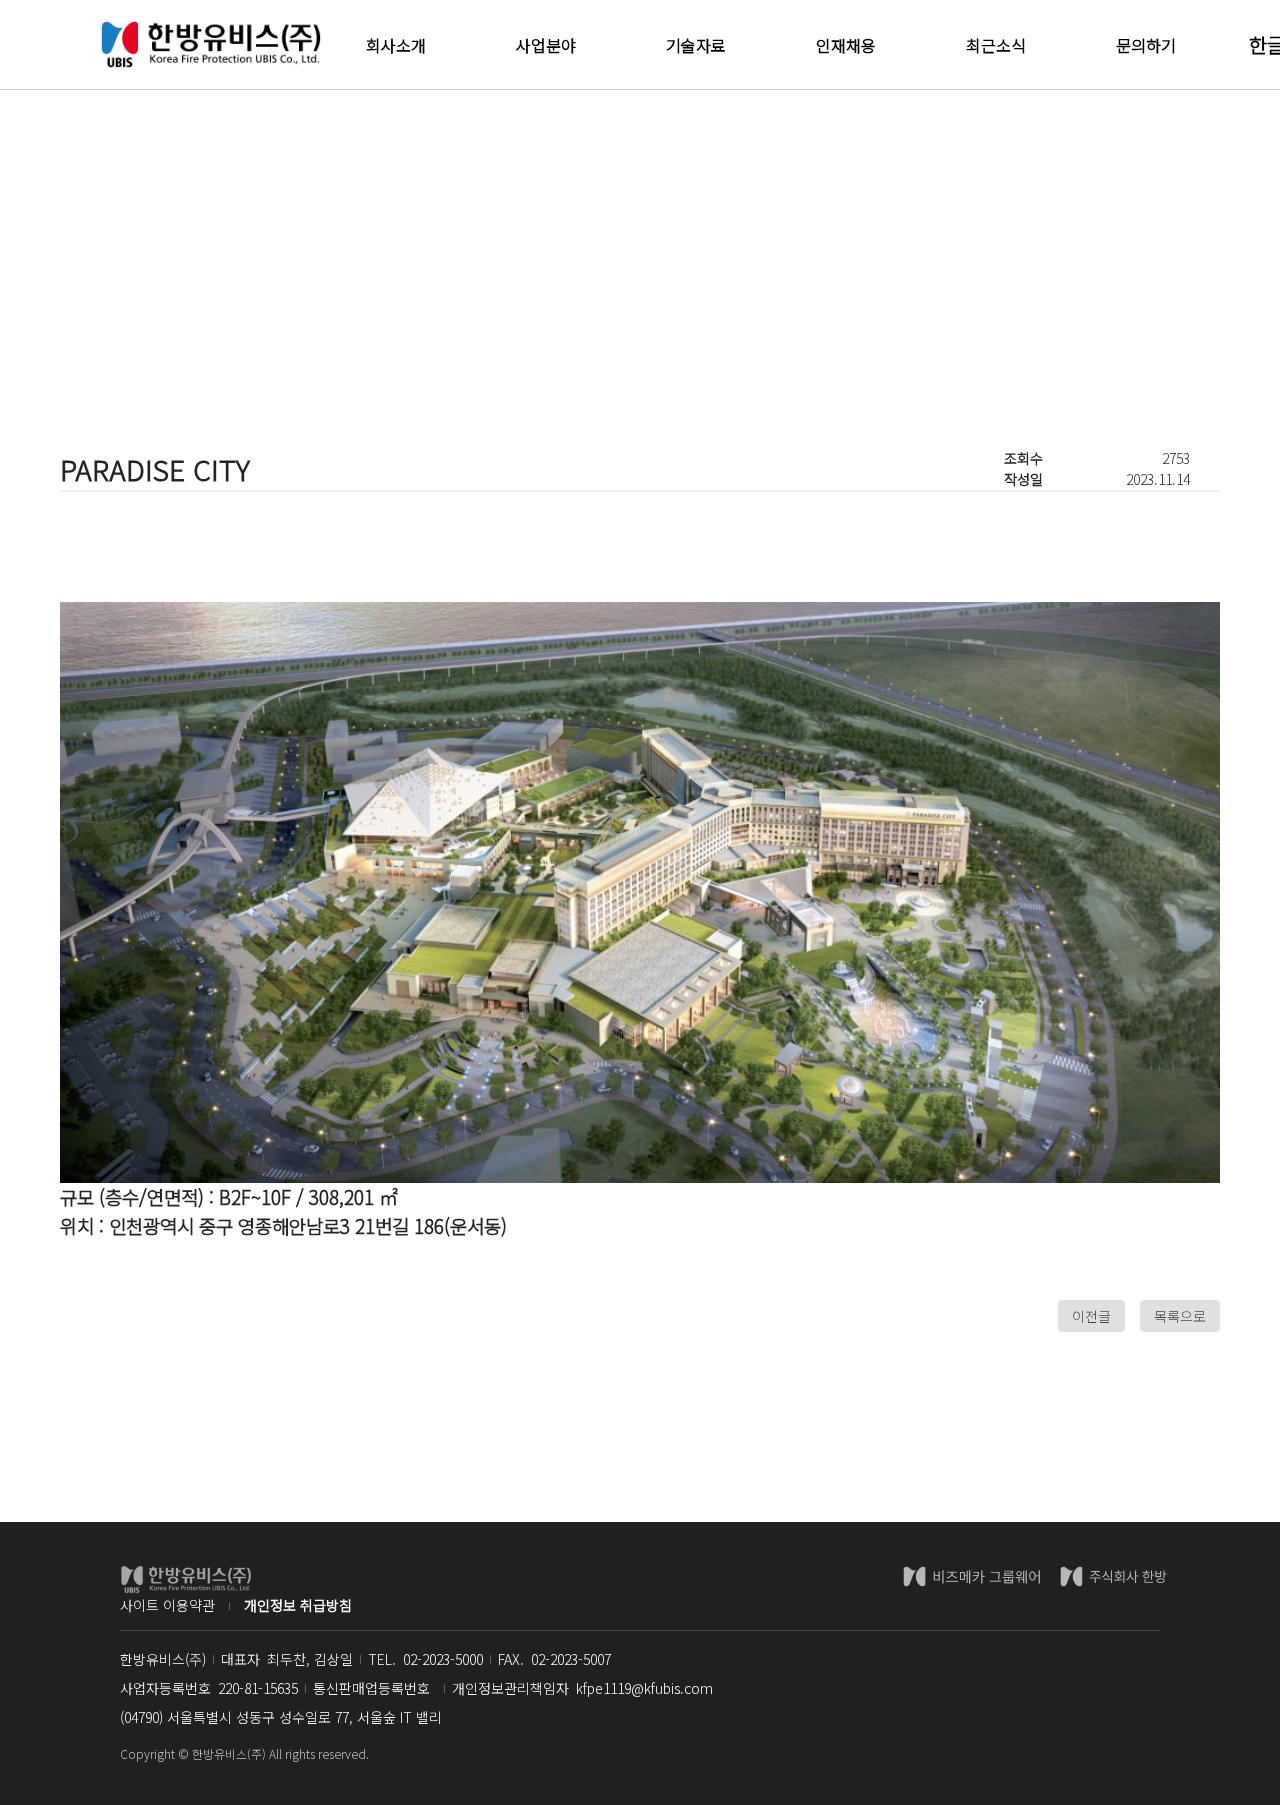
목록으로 (1180, 1316)
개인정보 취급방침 (298, 1605)
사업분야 (546, 45)
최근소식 (996, 45)
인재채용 (846, 45)
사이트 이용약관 (167, 1605)
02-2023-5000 (443, 1659)
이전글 (1091, 1316)
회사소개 (396, 45)
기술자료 (696, 45)
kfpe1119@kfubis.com (644, 1688)
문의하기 (1146, 45)
